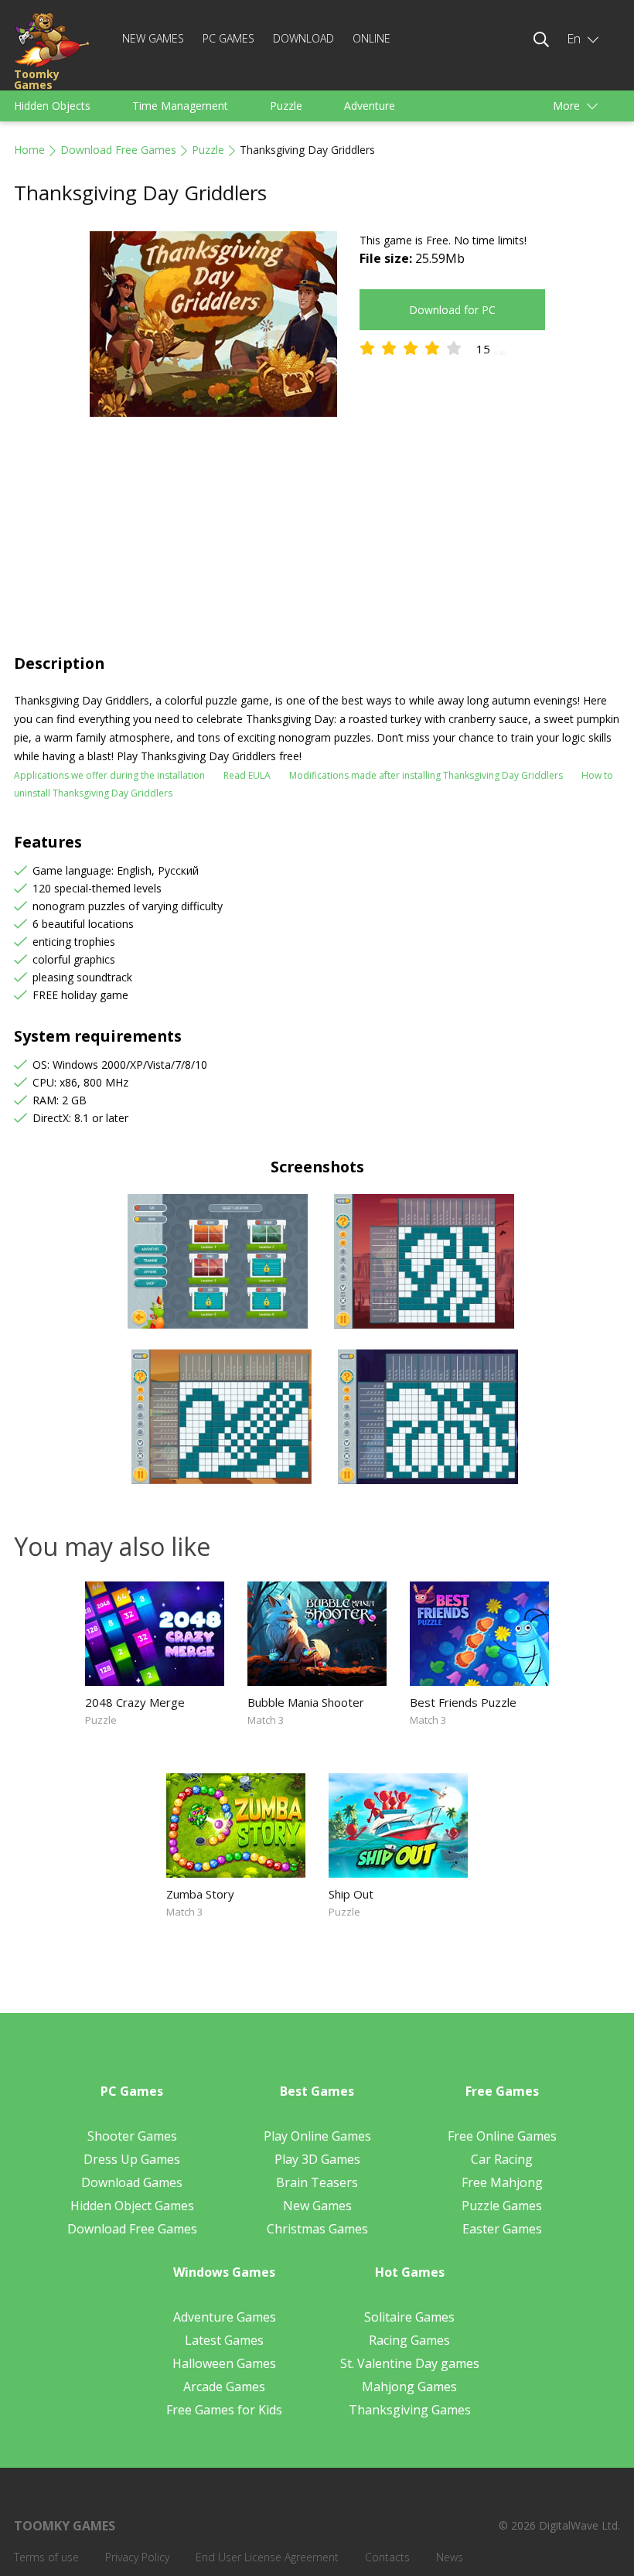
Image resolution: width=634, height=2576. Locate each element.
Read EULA (247, 775)
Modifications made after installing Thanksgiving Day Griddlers (426, 775)
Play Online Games (317, 2136)
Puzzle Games (502, 2206)
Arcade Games (224, 2387)
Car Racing (502, 2159)
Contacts (387, 2557)
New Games (153, 38)
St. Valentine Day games (410, 2363)
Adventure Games (225, 2317)
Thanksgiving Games (410, 2410)
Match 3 (266, 1720)
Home (29, 150)
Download (303, 38)
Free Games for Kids (224, 2410)
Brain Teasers (317, 2182)
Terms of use (46, 2557)
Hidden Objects (52, 106)
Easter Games (502, 2229)
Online (372, 38)
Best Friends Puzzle (463, 1702)
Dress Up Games (132, 2159)
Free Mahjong (502, 2182)
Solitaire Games (409, 2317)
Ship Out (351, 1894)
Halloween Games (224, 2363)
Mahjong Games (409, 2387)
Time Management (180, 106)
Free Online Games (502, 2136)
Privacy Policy (137, 2557)
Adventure (370, 106)
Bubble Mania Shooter (306, 1702)
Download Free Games (118, 150)
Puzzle (286, 106)
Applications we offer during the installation (109, 775)
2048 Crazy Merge (135, 1702)
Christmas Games (317, 2229)
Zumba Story (200, 1894)
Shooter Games (132, 2136)
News (450, 2557)
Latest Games (224, 2340)
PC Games (228, 38)
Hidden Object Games (132, 2206)
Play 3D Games (317, 2159)
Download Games (132, 2182)
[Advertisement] (317, 537)
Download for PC (452, 310)
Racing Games (409, 2340)
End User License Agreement (267, 2557)
